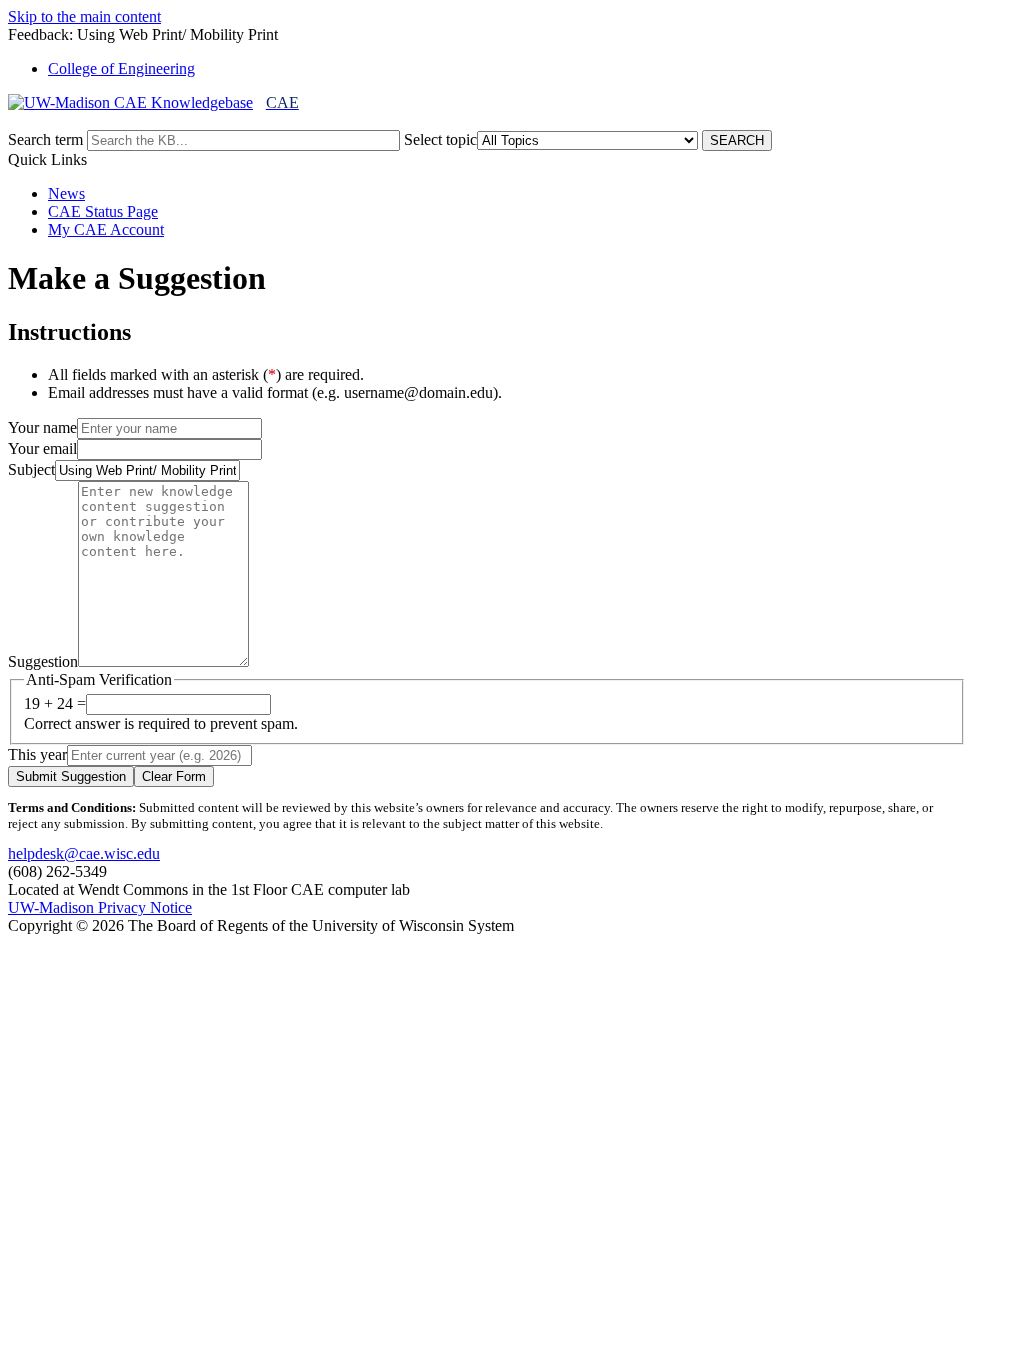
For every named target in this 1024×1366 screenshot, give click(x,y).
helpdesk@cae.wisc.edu (84, 853)
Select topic (440, 139)
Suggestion (43, 661)
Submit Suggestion (71, 776)
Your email (42, 448)
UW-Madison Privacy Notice (100, 907)
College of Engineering (121, 68)
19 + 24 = (55, 703)
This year (37, 754)
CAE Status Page (103, 211)
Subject (31, 469)
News (66, 193)
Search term (45, 139)
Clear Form (174, 776)
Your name (42, 427)
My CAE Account (106, 229)
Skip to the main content (84, 16)
